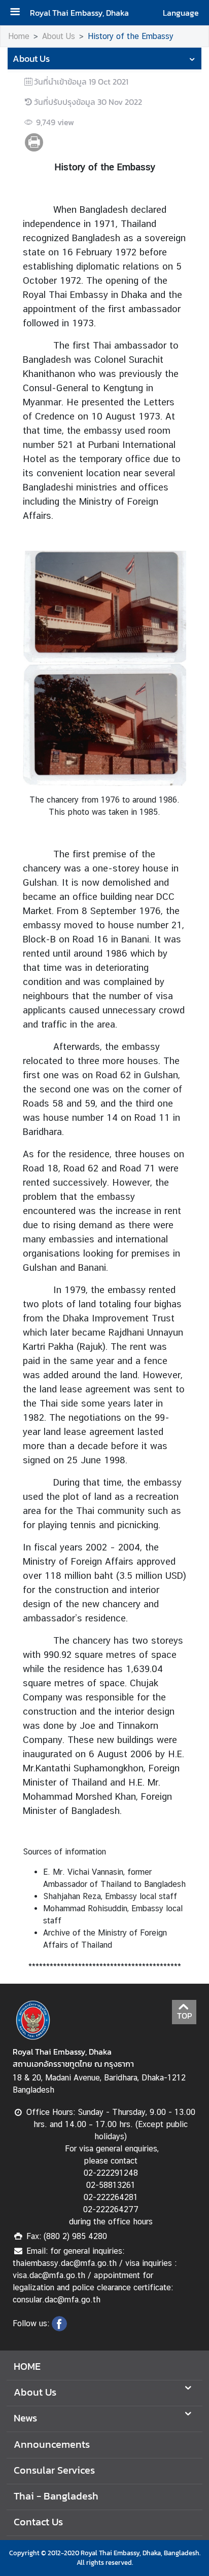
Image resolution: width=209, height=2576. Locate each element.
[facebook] (59, 2328)
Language (181, 13)
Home (19, 36)
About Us (59, 36)
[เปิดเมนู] (19, 13)
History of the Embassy (131, 36)
